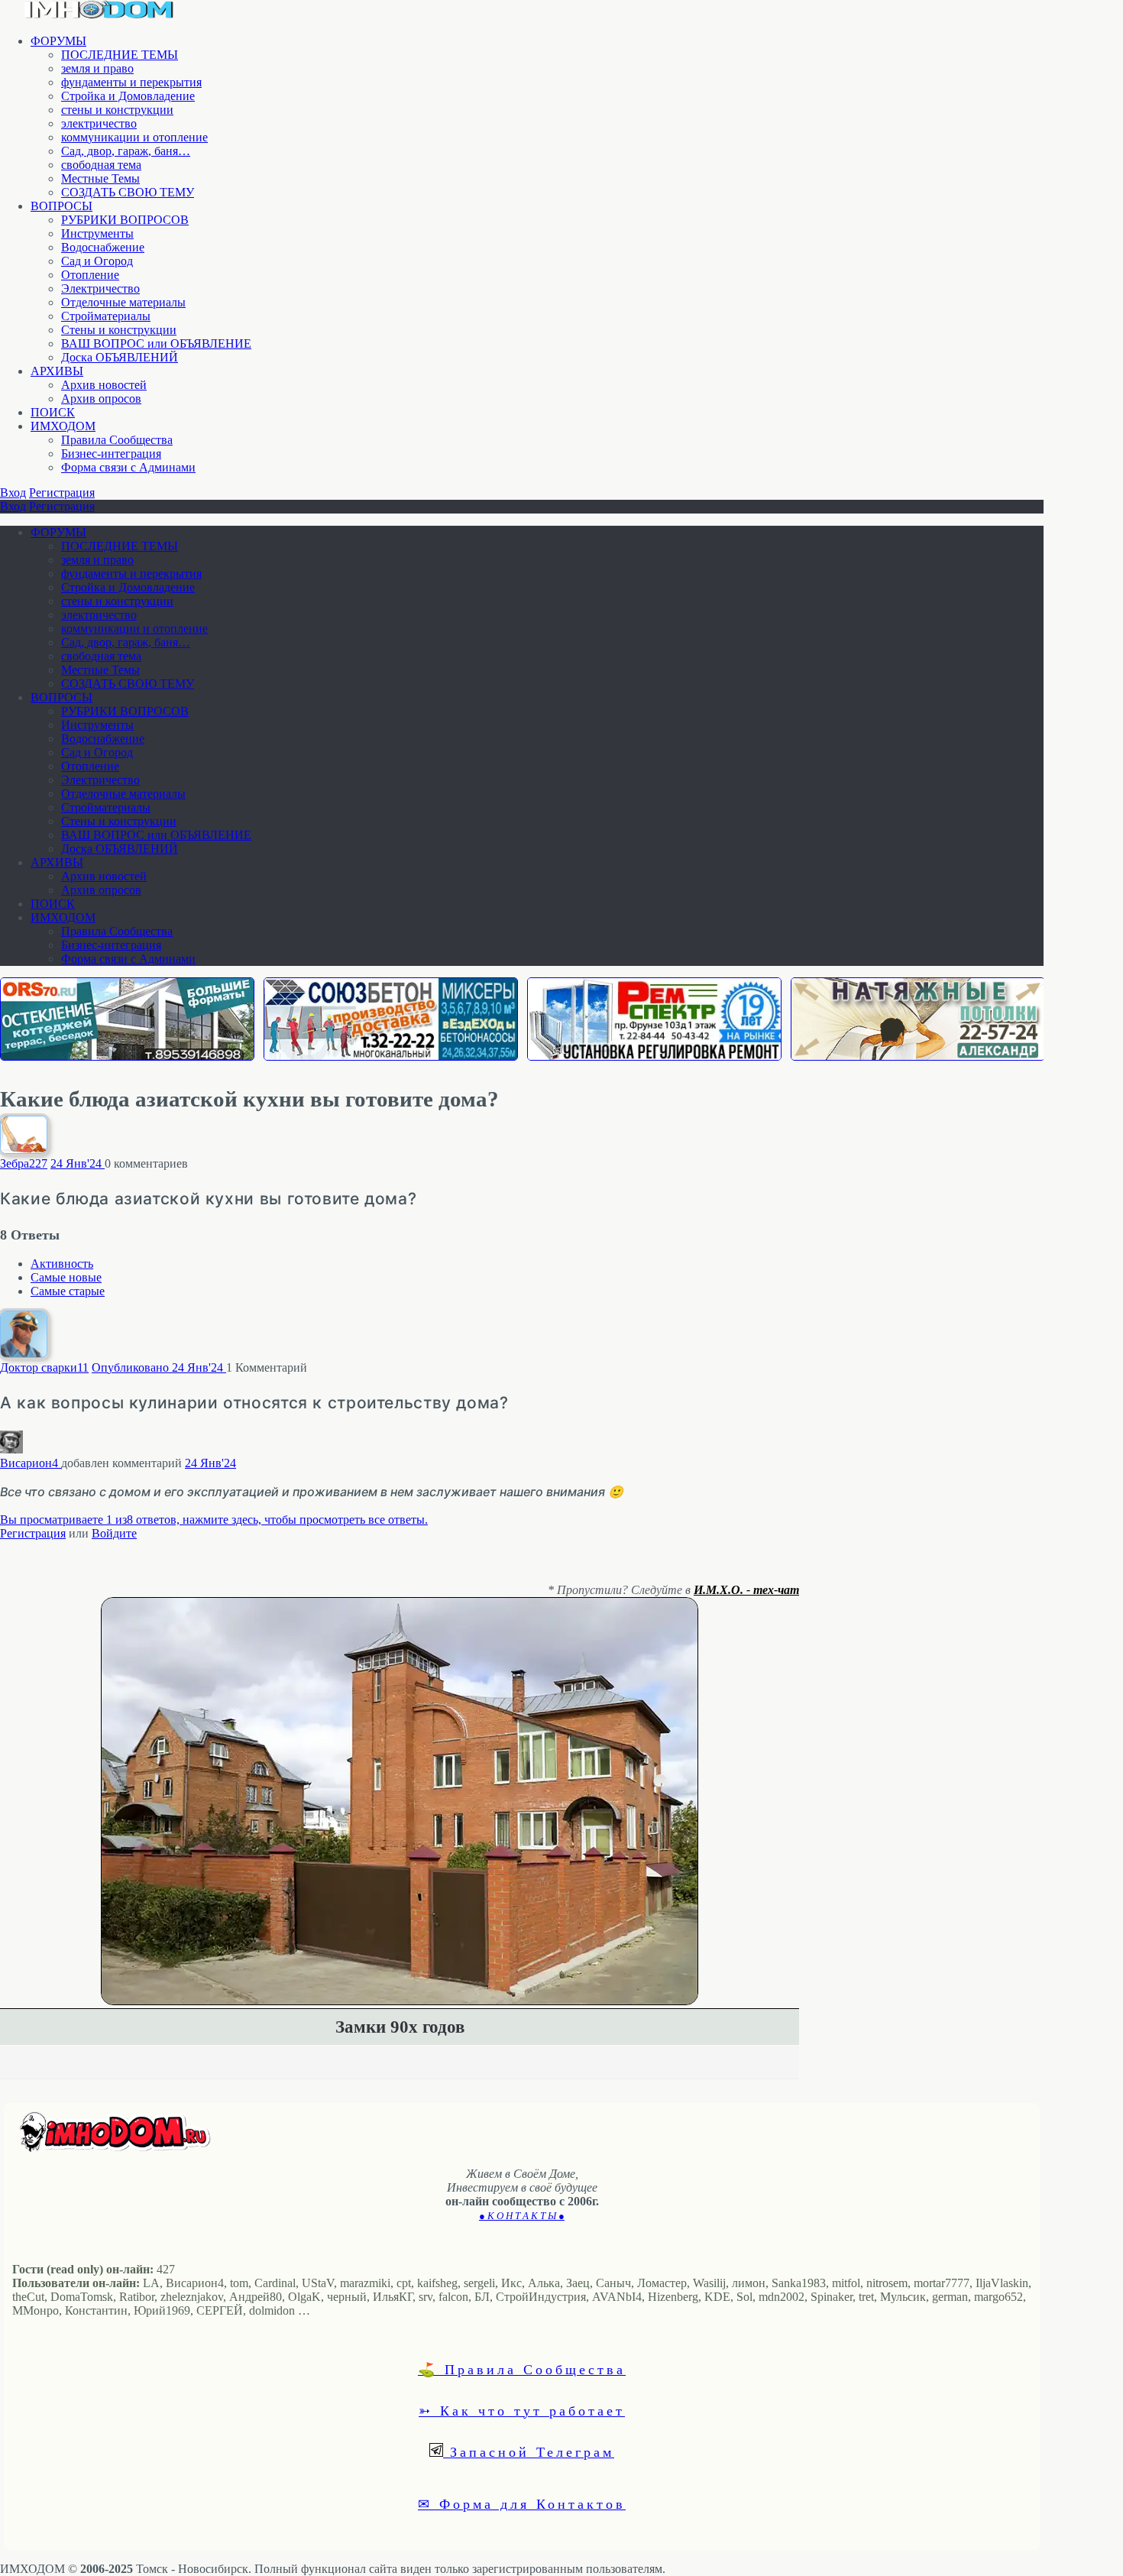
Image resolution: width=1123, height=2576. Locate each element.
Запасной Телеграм (529, 2451)
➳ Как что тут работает (522, 2410)
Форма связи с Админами (128, 467)
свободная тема (101, 165)
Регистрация (62, 493)
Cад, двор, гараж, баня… (126, 151)
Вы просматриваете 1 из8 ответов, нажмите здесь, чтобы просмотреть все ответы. (214, 1520)
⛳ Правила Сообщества (522, 2369)
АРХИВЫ (57, 371)
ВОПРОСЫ (61, 206)
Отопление (90, 275)
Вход (13, 493)
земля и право (97, 68)
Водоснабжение (103, 247)
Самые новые (66, 1277)
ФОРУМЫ (58, 41)
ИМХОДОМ (63, 426)
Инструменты (97, 233)
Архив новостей (104, 385)
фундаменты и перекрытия (131, 82)
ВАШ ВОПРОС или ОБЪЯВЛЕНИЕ (156, 343)
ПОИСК (53, 412)
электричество (99, 123)
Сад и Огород (97, 261)
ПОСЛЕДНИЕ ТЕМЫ (120, 55)
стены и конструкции (117, 110)
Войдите (114, 1533)
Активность (62, 1264)
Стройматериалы (106, 316)
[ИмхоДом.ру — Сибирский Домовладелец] (99, 15)
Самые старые (68, 1291)
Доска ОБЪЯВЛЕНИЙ (120, 357)
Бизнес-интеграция (111, 454)
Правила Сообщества (117, 440)
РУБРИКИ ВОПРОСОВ (125, 220)
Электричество (100, 288)
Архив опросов (101, 399)
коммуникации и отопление (134, 137)
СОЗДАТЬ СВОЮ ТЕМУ (128, 192)
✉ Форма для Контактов (522, 2503)
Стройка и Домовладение (128, 96)
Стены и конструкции (119, 330)
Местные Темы (100, 178)
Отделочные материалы (123, 302)
